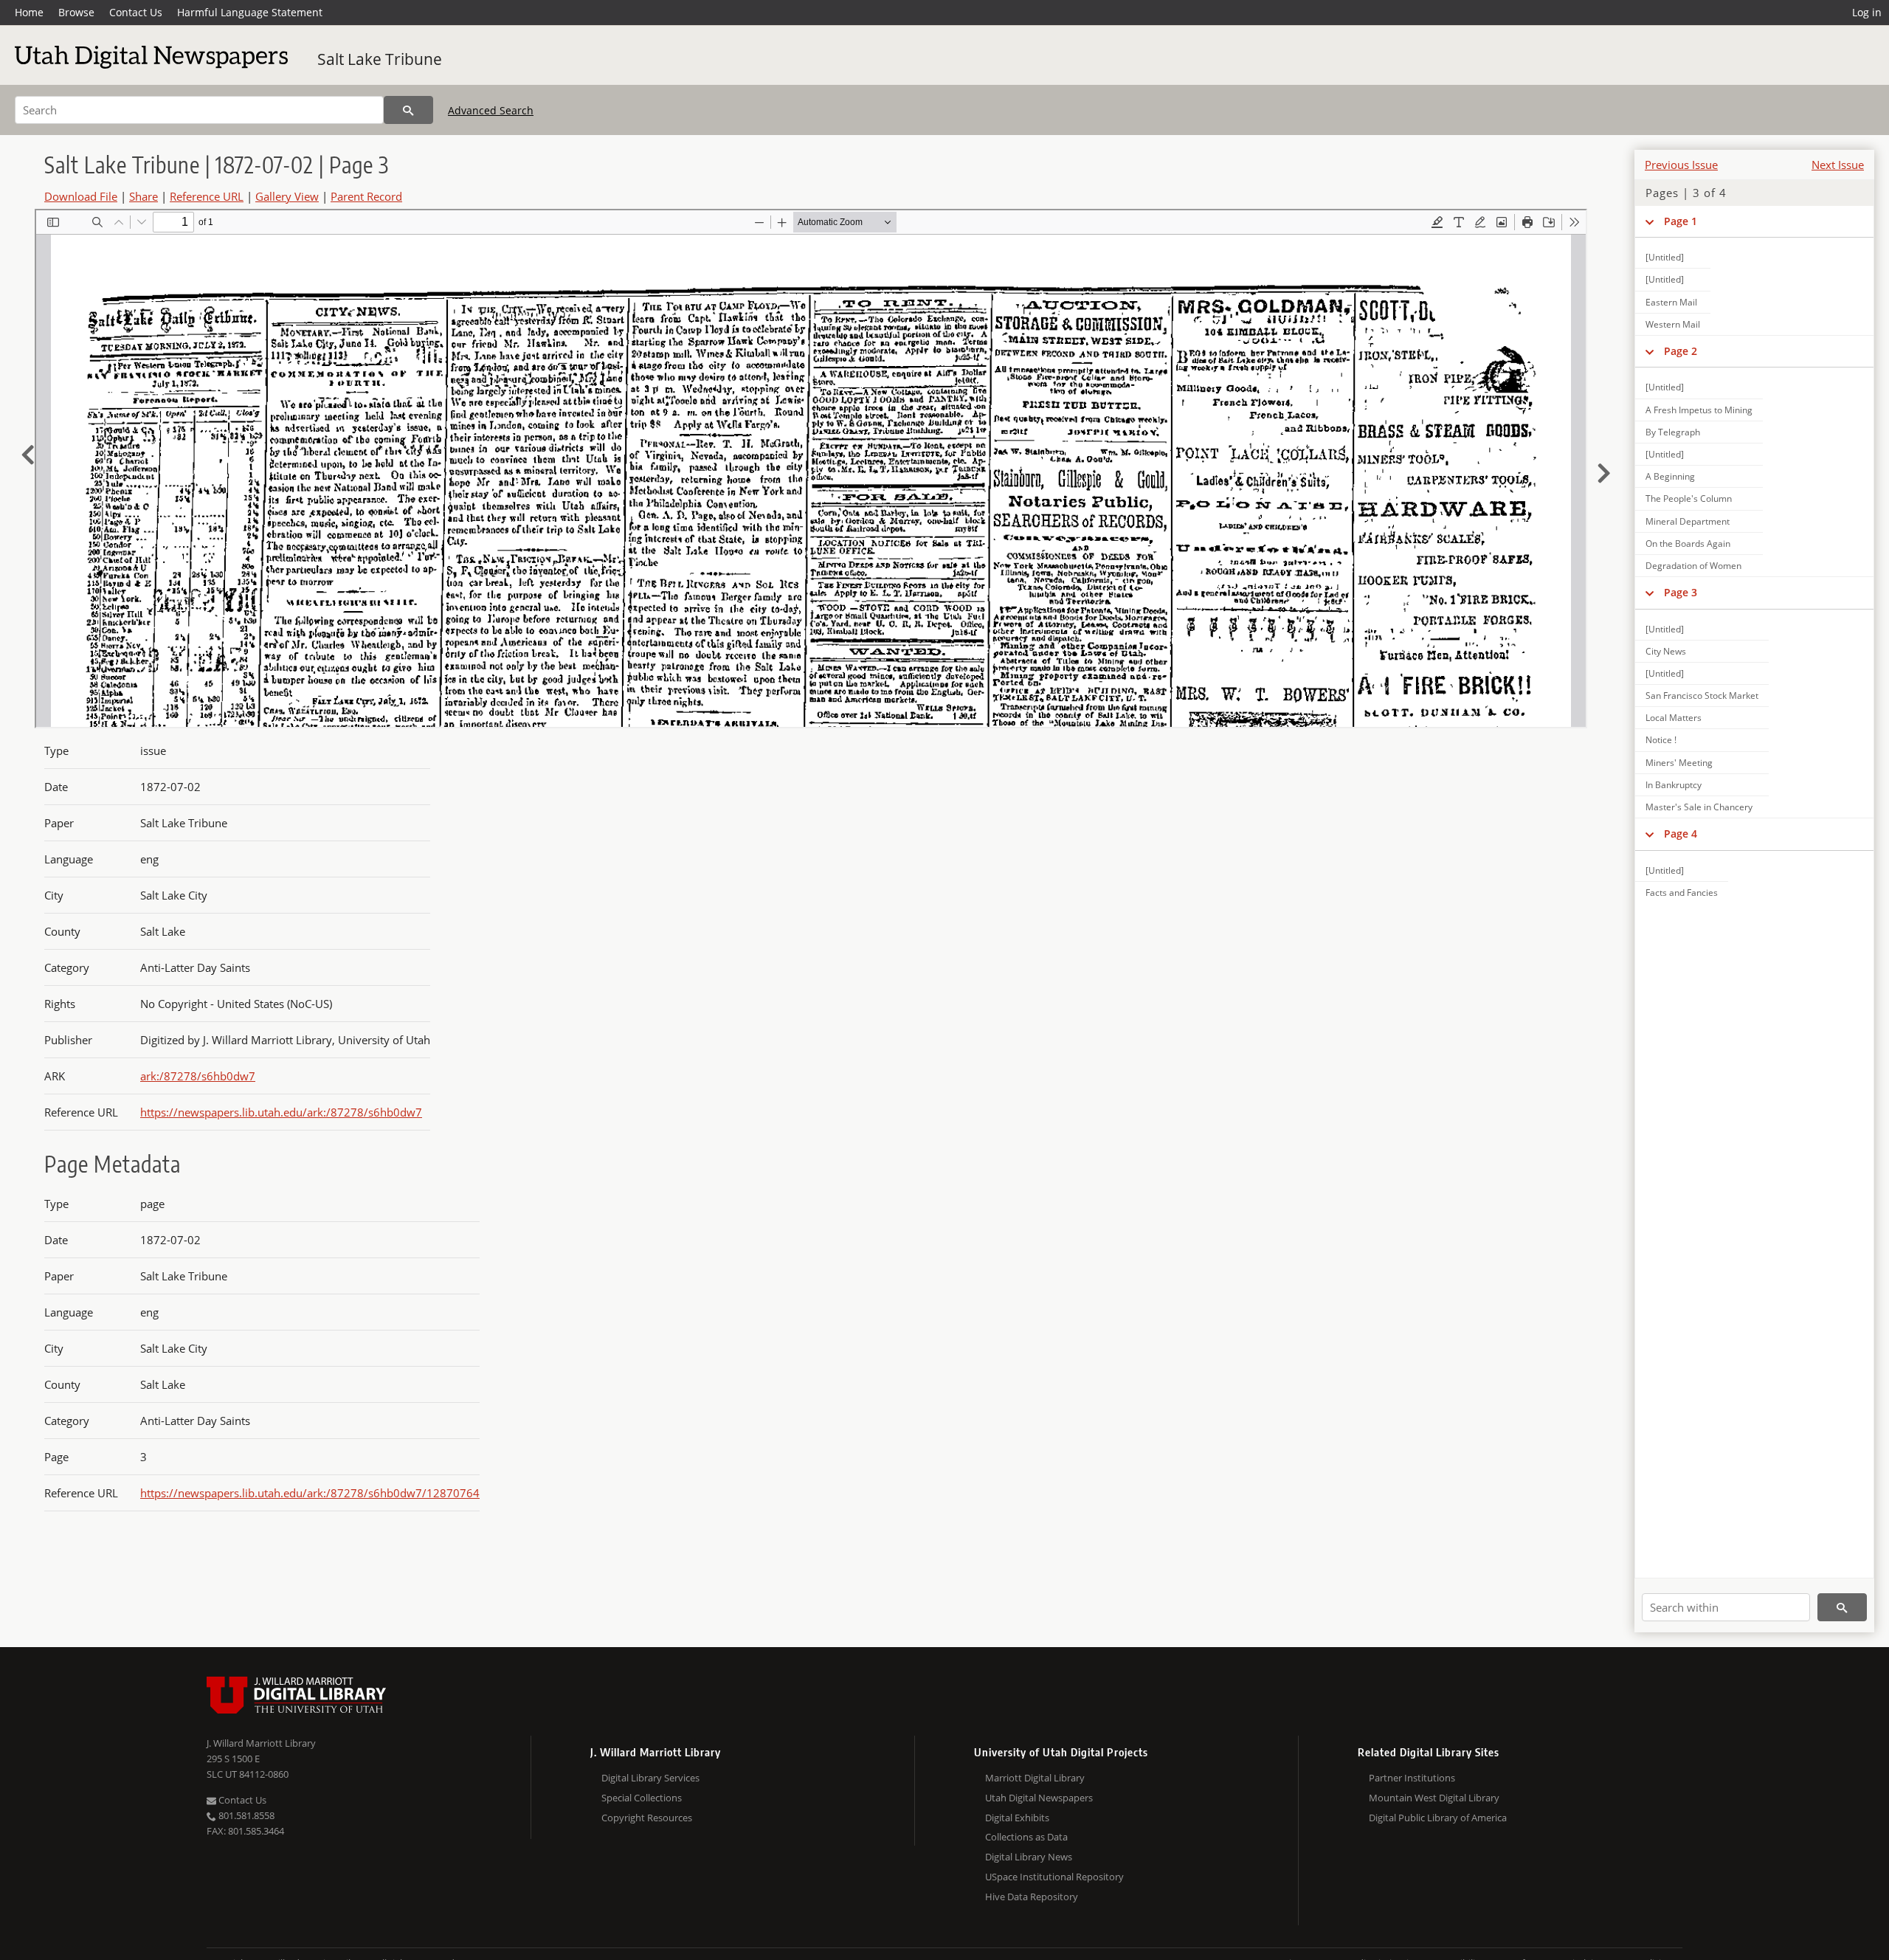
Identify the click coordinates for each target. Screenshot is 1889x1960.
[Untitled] (1665, 257)
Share (144, 196)
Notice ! (1661, 740)
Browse (76, 12)
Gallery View (287, 196)
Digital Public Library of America (1438, 1818)
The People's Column (1689, 498)
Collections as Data (1026, 1837)
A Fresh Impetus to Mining (1699, 410)
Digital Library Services (650, 1778)
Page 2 (1681, 351)
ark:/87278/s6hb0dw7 (198, 1076)
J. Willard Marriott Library (261, 1743)
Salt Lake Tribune (380, 59)
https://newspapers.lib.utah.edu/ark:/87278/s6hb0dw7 (281, 1112)
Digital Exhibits (1017, 1818)
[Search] (408, 110)
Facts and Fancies (1682, 893)
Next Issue (1838, 165)
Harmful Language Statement (250, 12)
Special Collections (642, 1798)
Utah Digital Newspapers (1039, 1798)
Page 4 (1681, 834)
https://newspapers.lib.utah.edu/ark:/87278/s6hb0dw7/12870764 (310, 1493)
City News (1666, 651)
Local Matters (1674, 718)
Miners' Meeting (1679, 763)
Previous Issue (1681, 165)
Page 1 (1681, 221)
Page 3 (1681, 592)
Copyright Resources (647, 1818)
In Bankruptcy (1674, 785)
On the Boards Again (1688, 544)
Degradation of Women (1693, 566)
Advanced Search (491, 110)
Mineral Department (1688, 521)
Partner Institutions (1412, 1778)
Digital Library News (1029, 1857)
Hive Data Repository (1032, 1897)
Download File (81, 196)
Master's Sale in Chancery (1699, 807)
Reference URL (207, 196)
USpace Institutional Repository (1054, 1877)
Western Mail (1673, 324)
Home (29, 12)
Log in (1867, 12)
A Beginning (1670, 476)
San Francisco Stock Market (1702, 696)
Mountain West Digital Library (1434, 1798)
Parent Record (366, 196)
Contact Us (136, 12)
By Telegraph (1673, 432)
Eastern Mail (1671, 302)
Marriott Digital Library (1035, 1778)
